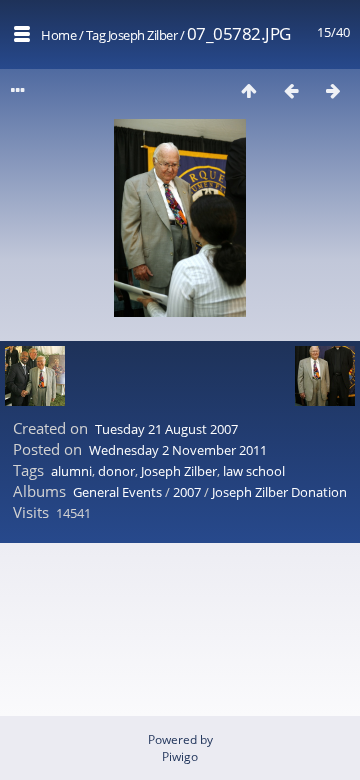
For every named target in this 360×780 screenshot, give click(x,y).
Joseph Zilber (143, 35)
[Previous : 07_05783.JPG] (291, 90)
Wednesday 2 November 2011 (178, 450)
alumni (71, 471)
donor (116, 471)
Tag (96, 35)
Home (58, 35)
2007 (187, 492)
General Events (117, 492)
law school (254, 471)
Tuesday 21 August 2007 (166, 429)
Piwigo (180, 756)
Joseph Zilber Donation (279, 492)
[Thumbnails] (249, 90)
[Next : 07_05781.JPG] (333, 90)
